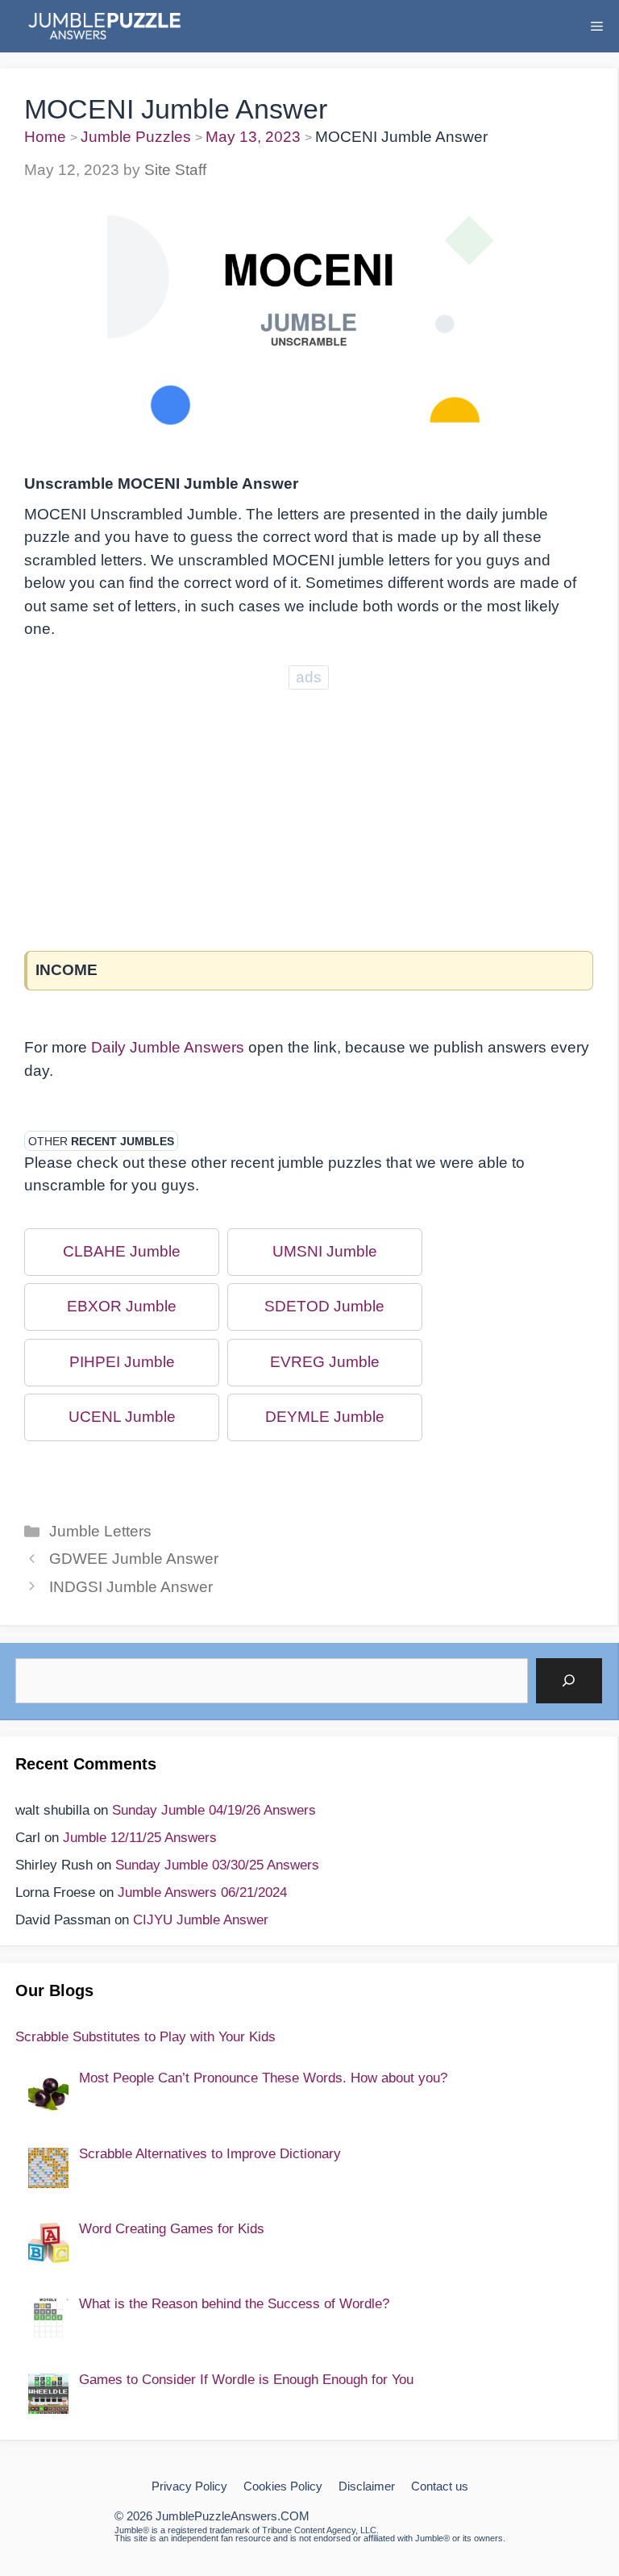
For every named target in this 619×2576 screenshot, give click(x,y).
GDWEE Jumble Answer (134, 1559)
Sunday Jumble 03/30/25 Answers (217, 1865)
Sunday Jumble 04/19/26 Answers (214, 1810)
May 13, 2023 (253, 137)
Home (45, 137)
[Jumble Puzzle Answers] (104, 26)
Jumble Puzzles (136, 137)
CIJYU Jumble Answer (201, 1920)
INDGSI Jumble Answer (131, 1587)
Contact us (440, 2486)
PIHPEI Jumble (122, 1362)
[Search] (569, 1681)
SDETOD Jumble (324, 1306)
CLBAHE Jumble (122, 1251)
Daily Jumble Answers (168, 1047)
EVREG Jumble (325, 1362)
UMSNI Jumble (325, 1251)
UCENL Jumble (122, 1417)
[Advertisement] (309, 807)
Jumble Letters (100, 1531)
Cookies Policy (283, 2486)
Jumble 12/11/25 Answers (140, 1838)
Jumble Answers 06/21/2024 (202, 1892)
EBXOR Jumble (122, 1306)
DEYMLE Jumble (325, 1417)
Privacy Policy (189, 2486)
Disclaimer (367, 2486)
